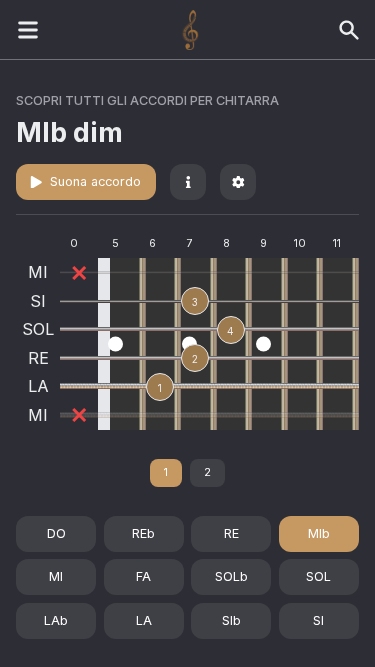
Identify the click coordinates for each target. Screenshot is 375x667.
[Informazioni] (188, 182)
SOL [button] (318, 576)
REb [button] (143, 533)
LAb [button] (56, 620)
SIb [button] (231, 620)
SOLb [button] (231, 576)
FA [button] (143, 576)
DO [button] (56, 533)
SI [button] (318, 620)
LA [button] (144, 620)
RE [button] (231, 533)
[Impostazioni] (238, 182)
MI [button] (56, 576)
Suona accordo (95, 181)
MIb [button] (319, 533)
